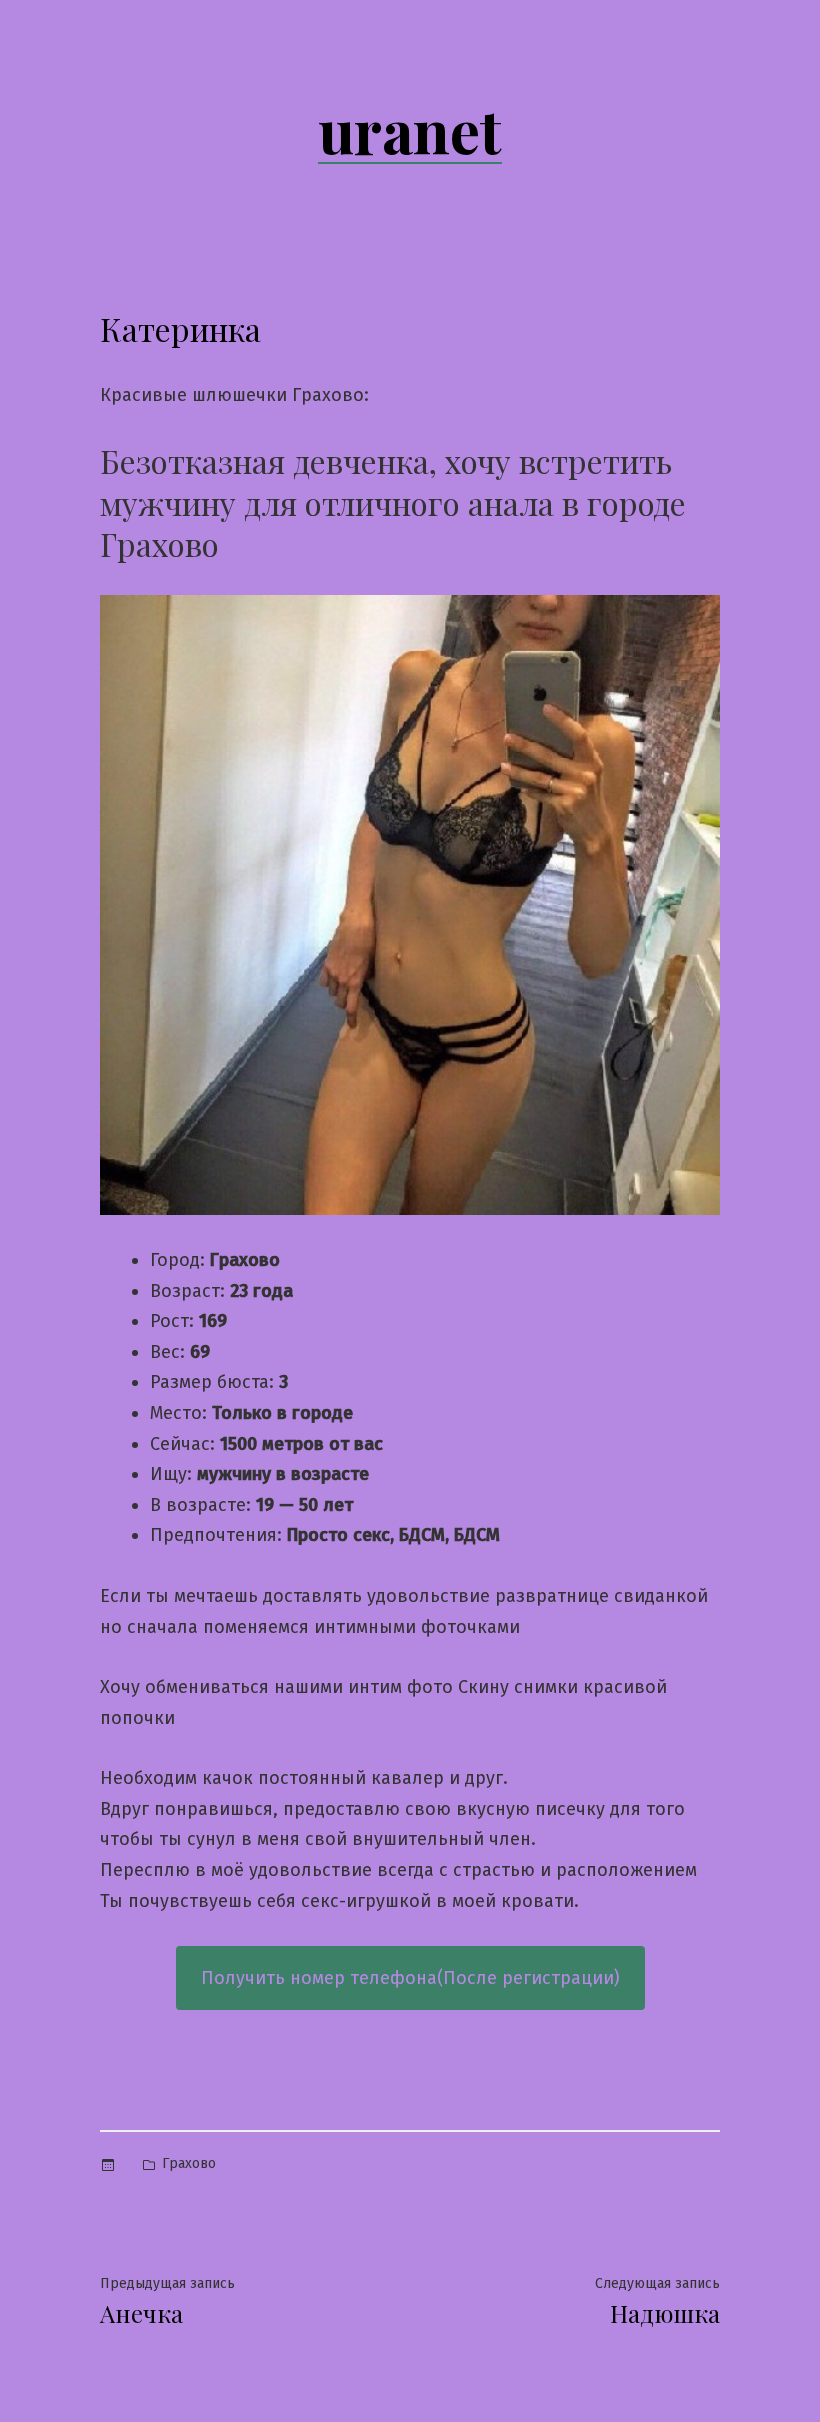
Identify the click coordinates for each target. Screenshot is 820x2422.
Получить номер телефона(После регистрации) (410, 1978)
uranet (410, 129)
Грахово (189, 2163)
